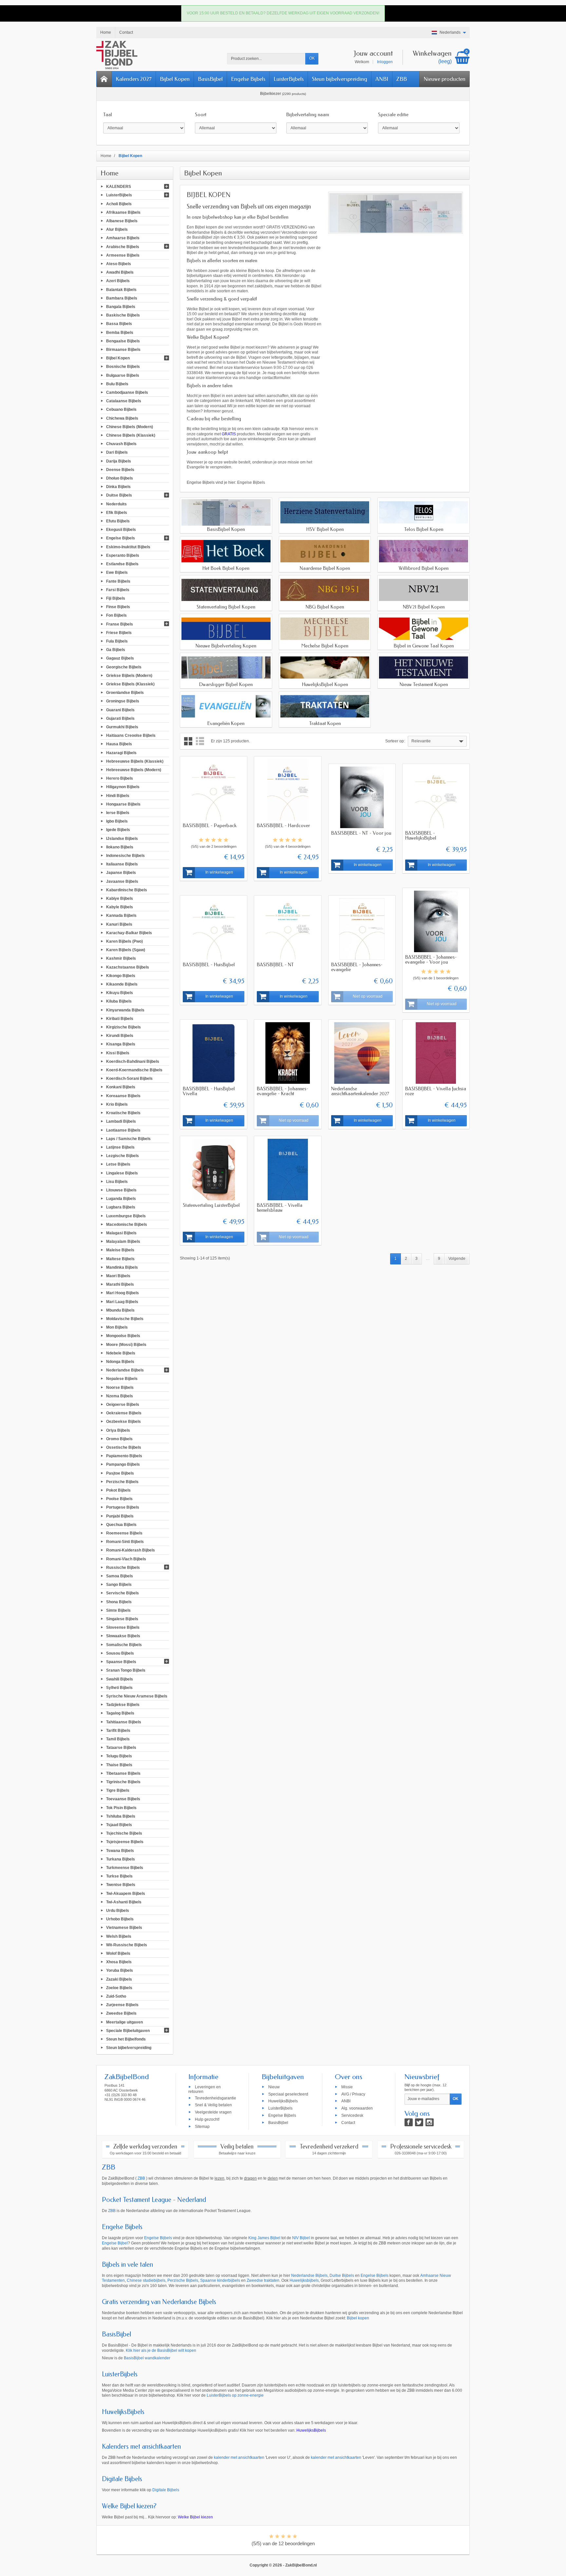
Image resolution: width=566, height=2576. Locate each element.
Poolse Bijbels (119, 1499)
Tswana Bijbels (120, 1850)
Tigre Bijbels (118, 1790)
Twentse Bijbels (121, 1885)
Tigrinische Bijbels (123, 1782)
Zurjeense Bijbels (122, 2005)
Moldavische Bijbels (125, 1319)
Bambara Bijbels (122, 298)
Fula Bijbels (117, 641)
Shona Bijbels (119, 1602)
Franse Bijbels (120, 624)
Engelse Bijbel (115, 2243)
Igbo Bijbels (117, 821)
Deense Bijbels (120, 469)
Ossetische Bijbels (124, 1447)
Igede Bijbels (118, 830)
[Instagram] (430, 2122)
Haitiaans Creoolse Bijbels (131, 735)
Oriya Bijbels (118, 1430)
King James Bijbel (264, 2238)
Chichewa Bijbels (122, 418)
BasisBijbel (210, 79)
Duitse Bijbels (119, 495)
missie (293, 462)
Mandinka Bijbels (122, 1267)
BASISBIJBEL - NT (275, 965)
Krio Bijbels (117, 1104)
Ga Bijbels (116, 650)
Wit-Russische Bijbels (127, 1945)
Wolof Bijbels (118, 1953)
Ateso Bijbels (119, 264)
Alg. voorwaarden (357, 2108)
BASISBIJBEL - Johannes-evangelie (357, 967)
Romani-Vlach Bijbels (126, 1559)
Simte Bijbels (118, 1610)
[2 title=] (207, 840)
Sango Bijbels (119, 1585)
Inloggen (385, 62)
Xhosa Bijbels (119, 1962)
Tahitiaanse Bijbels (124, 1722)
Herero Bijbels (120, 778)
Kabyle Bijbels (120, 907)
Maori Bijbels (118, 1276)
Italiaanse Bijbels (122, 864)
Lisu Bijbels (117, 1181)
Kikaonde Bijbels (122, 984)
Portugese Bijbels (123, 1507)
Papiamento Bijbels (124, 1456)
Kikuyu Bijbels (120, 993)
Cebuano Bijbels (121, 409)
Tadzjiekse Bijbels (123, 1705)
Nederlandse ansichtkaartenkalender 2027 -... (360, 1094)
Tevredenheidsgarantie (216, 2098)
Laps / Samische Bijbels (128, 1138)
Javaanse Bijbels (122, 881)
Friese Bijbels (119, 632)
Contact (348, 2122)
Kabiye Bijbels (120, 898)
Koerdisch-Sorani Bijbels (129, 1079)
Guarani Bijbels (120, 710)
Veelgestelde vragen (213, 2112)
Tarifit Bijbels (118, 1730)
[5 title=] (226, 840)
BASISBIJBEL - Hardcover (283, 825)
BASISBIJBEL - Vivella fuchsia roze (436, 1091)
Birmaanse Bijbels (123, 350)
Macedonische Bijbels (127, 1224)
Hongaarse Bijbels (123, 804)
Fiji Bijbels (116, 598)
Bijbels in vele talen (127, 2265)
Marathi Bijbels (120, 1284)
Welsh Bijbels (119, 1936)
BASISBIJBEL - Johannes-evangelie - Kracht (283, 1091)
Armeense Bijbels (123, 255)
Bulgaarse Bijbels (123, 375)
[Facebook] (409, 2122)
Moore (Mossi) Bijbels (126, 1344)
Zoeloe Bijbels (119, 1987)
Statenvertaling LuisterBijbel (211, 1205)
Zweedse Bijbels (121, 2013)
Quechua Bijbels (121, 1524)
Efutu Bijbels (118, 521)
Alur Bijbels (117, 229)
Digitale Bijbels (122, 2479)
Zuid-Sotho (116, 1996)
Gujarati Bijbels (120, 718)
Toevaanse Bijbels (123, 1799)
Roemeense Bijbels (124, 1533)
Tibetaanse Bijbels (123, 1773)
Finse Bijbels (118, 607)
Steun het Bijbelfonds (126, 2039)
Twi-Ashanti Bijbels (124, 1902)
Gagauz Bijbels (120, 658)
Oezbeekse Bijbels (123, 1422)
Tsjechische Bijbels (124, 1833)
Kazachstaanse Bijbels (128, 967)
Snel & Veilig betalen (213, 2105)
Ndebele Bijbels (121, 1353)
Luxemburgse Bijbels (126, 1216)
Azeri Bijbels (118, 281)
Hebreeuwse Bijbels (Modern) (134, 770)
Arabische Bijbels (123, 246)
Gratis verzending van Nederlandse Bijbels (159, 2302)
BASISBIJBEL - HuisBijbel (209, 965)
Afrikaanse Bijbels (123, 212)
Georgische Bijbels (124, 667)
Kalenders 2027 (134, 79)
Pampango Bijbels (123, 1464)
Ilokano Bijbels (120, 847)
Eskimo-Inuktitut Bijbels (128, 547)
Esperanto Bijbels (123, 555)
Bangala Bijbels (121, 307)
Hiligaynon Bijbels (123, 787)
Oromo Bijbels (119, 1439)
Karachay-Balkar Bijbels (129, 933)
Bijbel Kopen (175, 79)
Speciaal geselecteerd (288, 2094)
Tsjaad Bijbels (119, 1825)
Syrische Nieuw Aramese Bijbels (137, 1696)
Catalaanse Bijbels (124, 401)
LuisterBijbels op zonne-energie (235, 2395)
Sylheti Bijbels (119, 1687)
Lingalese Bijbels (122, 1173)
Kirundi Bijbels (120, 1036)
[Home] (104, 79)
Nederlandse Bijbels (125, 1370)
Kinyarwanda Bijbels (125, 1010)
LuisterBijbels (289, 79)
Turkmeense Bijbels (125, 1868)
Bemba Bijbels (120, 332)
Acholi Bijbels (119, 204)
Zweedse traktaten (263, 2280)
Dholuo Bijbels (120, 478)
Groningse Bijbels (123, 701)
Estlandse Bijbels (122, 564)
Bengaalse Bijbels (123, 341)
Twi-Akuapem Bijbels (126, 1893)
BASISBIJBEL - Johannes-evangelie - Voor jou (431, 960)
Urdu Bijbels (118, 1911)
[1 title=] (201, 840)
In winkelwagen (219, 872)
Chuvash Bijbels (121, 444)
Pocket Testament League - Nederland (154, 2200)
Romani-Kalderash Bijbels (131, 1550)
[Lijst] (200, 741)
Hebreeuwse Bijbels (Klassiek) (135, 761)
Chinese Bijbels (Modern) (130, 426)
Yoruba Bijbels (120, 1970)
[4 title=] (220, 840)
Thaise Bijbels (119, 1765)
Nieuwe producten (444, 79)
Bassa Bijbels (119, 324)
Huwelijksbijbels (304, 2280)
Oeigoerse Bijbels (123, 1405)
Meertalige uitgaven (124, 2022)
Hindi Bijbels (118, 795)
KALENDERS (119, 187)
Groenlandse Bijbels (125, 693)
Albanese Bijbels (122, 221)
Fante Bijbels (118, 581)
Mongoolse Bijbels (123, 1336)
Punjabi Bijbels (120, 1516)
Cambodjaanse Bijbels (127, 392)
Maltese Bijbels (120, 1259)
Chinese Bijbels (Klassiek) (131, 435)
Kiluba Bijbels (119, 1001)
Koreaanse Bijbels (123, 1096)
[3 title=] (214, 840)
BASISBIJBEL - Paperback (210, 825)
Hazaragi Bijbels (121, 753)
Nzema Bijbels (120, 1396)
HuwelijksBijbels (283, 2101)
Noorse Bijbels (120, 1387)
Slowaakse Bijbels (123, 1636)
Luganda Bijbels (121, 1199)
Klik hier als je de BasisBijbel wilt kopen (161, 2350)
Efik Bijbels (117, 512)
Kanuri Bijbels (119, 924)
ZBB (402, 79)
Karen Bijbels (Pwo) (124, 941)
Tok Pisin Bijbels (121, 1807)
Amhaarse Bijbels (123, 238)
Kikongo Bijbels (121, 975)
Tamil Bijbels (118, 1739)
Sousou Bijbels (120, 1653)
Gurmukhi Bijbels (122, 727)
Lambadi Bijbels (121, 1121)
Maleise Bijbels (120, 1250)
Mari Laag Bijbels (122, 1301)
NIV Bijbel (301, 2238)
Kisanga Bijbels (121, 1044)
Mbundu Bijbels (120, 1310)
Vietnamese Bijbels (124, 1928)
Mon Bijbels (117, 1327)
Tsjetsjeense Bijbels (125, 1842)
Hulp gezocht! (207, 2119)
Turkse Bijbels (119, 1876)
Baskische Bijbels (123, 315)
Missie (347, 2087)
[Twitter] (419, 2122)
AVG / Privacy (353, 2094)
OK (312, 58)
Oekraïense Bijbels (124, 1413)
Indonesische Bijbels (125, 856)
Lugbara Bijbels (121, 1207)
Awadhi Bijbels (120, 272)
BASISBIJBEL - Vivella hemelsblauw (280, 1208)
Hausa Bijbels (119, 744)
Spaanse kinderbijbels (220, 2280)
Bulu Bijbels (117, 384)
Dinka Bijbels (118, 487)
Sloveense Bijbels (123, 1627)
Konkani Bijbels (121, 1087)
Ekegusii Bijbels (121, 530)
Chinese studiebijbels (146, 2280)
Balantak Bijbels (121, 289)
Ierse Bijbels (118, 813)
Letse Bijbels (118, 1164)
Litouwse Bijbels (121, 1190)
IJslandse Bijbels (122, 838)
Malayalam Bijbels (123, 1242)
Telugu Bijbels (119, 1756)
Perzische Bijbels (122, 1481)
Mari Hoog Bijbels (123, 1293)
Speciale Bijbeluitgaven (128, 2030)
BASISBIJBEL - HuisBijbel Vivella (209, 1091)
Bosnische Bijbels (123, 367)
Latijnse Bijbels (120, 1147)
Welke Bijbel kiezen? (129, 2506)
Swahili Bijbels (120, 1679)
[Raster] (188, 741)
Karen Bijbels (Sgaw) (126, 950)
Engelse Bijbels (248, 79)
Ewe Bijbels (117, 572)
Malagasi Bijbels (121, 1233)
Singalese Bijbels (122, 1619)
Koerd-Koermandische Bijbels (134, 1070)
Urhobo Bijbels (120, 1919)
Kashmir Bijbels (121, 958)
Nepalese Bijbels (122, 1379)
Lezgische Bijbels (123, 1156)
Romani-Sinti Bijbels (125, 1542)
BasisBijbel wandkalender (147, 2358)
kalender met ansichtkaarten (239, 2458)
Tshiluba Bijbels (121, 1816)
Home (110, 173)
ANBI (382, 79)
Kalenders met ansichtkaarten (141, 2447)
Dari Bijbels (117, 452)
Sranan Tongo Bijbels (126, 1670)
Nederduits (116, 504)
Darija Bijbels (119, 461)
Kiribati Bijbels (120, 1018)
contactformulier (276, 378)
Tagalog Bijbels (120, 1713)
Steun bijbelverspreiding (340, 79)
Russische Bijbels (123, 1567)
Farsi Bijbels (118, 590)
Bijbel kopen (358, 2318)
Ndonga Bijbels (120, 1362)
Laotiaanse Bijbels (123, 1130)
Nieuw (274, 2087)
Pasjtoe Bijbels (120, 1473)
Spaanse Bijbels (121, 1662)
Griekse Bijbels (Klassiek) (130, 684)
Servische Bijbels (123, 1593)
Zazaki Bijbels (119, 1979)
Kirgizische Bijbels (123, 1027)
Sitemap (202, 2126)
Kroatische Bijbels (123, 1113)
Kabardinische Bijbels (127, 890)
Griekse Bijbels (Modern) (129, 675)
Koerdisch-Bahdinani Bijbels (133, 1061)
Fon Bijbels (116, 615)
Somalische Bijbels (124, 1644)
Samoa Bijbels (120, 1576)
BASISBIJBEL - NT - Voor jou (361, 833)
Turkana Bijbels (121, 1859)
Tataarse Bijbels (121, 1748)
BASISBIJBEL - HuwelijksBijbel (421, 835)
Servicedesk (352, 2115)
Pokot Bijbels (118, 1490)
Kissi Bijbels (118, 1053)
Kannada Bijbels (121, 916)
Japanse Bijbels (121, 873)
